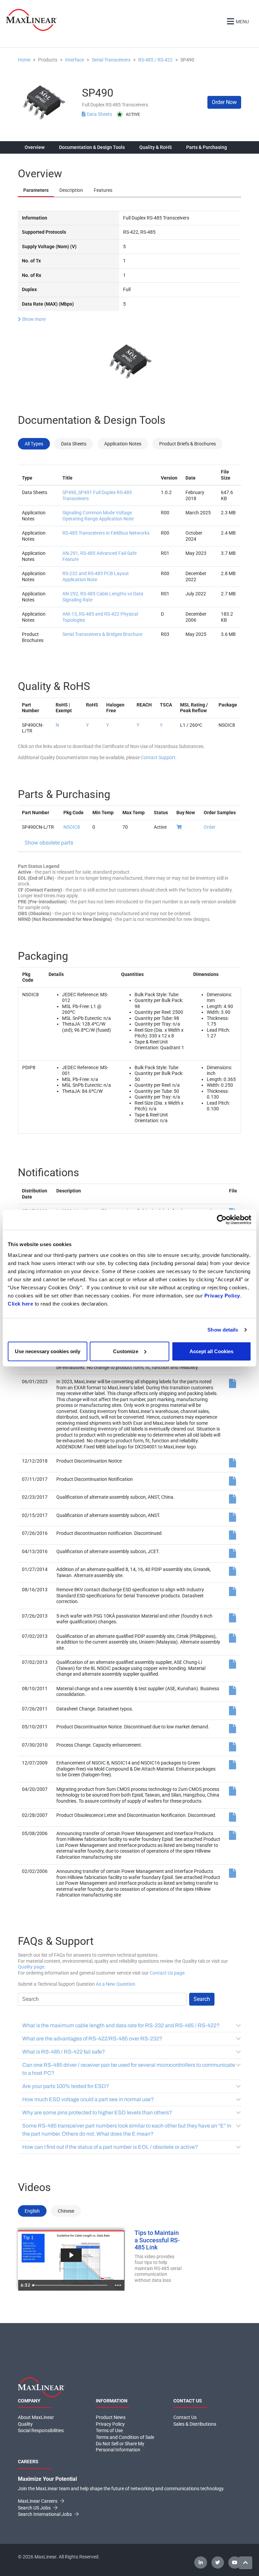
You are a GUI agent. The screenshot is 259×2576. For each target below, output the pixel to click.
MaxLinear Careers (38, 2501)
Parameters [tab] (36, 190)
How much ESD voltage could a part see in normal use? (88, 2099)
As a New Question (116, 1984)
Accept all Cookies (211, 1351)
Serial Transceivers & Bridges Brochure (102, 634)
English (32, 2211)
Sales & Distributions (195, 2424)
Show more (33, 319)
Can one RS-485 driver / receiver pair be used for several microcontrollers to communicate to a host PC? (129, 2069)
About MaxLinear (36, 2417)
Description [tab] (71, 190)
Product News (111, 2417)
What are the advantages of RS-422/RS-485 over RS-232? (92, 2039)
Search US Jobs (35, 2508)
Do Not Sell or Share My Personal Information (120, 2447)
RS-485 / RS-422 (155, 60)
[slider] (71, 2285)
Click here (20, 1303)
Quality (25, 2424)
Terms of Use (109, 2430)
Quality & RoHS (155, 147)
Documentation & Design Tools (92, 147)
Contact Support (158, 757)
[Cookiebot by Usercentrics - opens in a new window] (222, 1220)
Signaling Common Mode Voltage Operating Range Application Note (98, 516)
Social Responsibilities (41, 2430)
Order (210, 827)
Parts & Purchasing (207, 147)
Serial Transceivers (111, 60)
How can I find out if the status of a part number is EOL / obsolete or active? (110, 2147)
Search (202, 1999)
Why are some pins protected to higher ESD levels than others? (97, 2113)
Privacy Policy (222, 1295)
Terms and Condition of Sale (125, 2437)
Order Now (224, 102)
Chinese (66, 2211)
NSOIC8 (72, 827)
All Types (34, 444)
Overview (35, 147)
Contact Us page (167, 1973)
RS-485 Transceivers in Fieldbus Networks (106, 533)
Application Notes (123, 444)
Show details (223, 1330)
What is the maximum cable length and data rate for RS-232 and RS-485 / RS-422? (121, 2025)
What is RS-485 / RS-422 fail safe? (64, 2052)
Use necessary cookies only (48, 1351)
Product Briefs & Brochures (188, 444)
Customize (126, 1351)
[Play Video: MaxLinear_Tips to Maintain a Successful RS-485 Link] (71, 2255)
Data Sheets (99, 114)
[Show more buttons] (118, 2285)
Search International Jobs (45, 2514)
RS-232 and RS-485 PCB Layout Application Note (96, 576)
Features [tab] (103, 190)
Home (24, 60)
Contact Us (185, 2417)
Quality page (31, 1967)
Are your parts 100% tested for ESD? (66, 2086)
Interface (75, 60)
